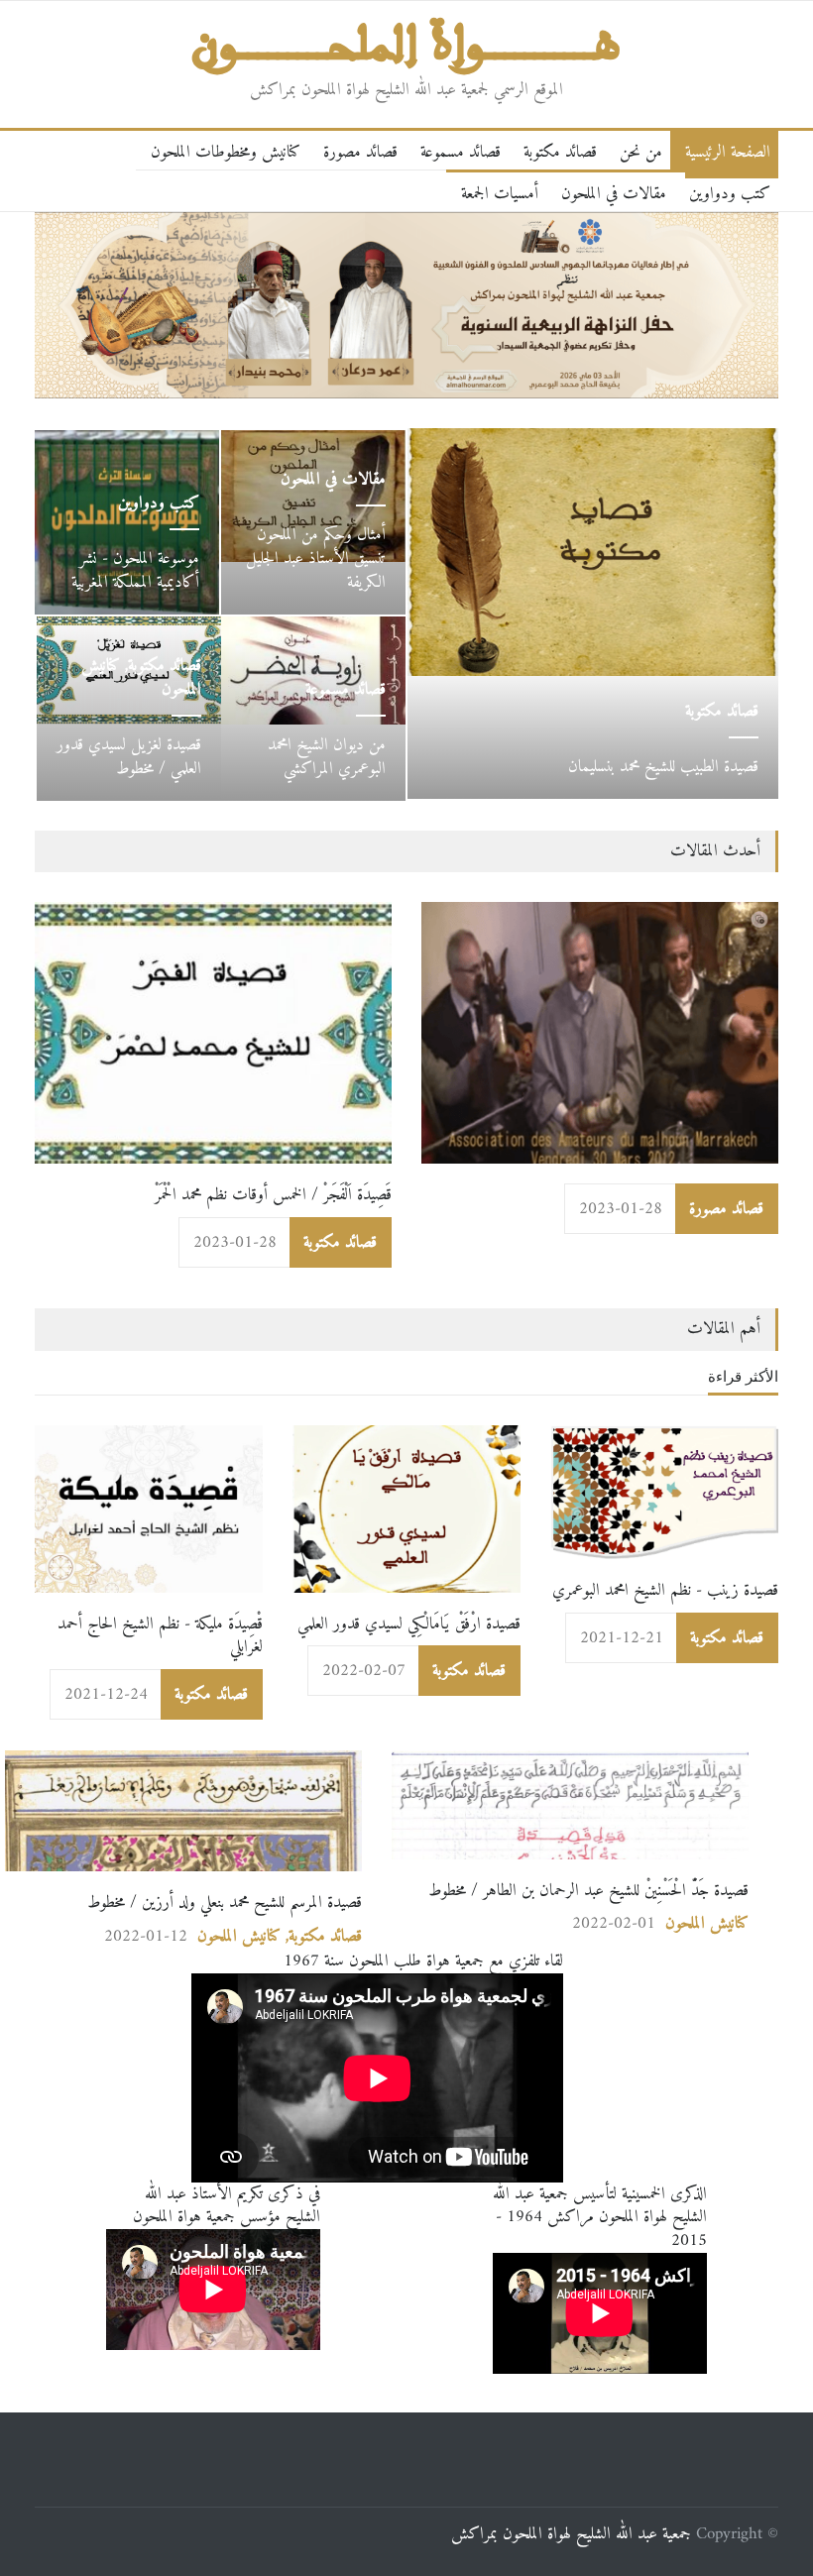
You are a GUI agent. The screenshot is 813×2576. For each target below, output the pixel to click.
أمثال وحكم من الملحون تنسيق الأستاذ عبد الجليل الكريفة (316, 559)
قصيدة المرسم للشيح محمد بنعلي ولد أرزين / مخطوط (225, 1903)
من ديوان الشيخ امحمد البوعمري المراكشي (327, 757)
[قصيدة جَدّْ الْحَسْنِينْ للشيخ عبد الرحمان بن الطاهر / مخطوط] (570, 1805)
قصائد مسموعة (461, 152)
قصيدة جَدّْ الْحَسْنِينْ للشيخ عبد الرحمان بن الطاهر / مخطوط (588, 1891)
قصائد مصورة (360, 152)
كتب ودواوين (730, 194)
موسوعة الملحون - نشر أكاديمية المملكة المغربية (135, 570)
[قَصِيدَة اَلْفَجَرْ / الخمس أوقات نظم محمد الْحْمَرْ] (213, 1033)
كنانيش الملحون (239, 1936)
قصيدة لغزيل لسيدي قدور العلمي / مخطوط (129, 757)
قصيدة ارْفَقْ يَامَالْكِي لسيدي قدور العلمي (409, 1624)
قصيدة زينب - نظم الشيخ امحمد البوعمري (665, 1590)
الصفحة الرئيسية (728, 152)
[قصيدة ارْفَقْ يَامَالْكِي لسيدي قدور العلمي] (406, 1509)
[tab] (743, 1381)
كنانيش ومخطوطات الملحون (226, 152)
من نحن (641, 152)
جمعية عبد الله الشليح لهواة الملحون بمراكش (571, 2534)
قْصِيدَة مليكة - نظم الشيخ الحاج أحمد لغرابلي (160, 1636)
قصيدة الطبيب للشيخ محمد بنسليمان (663, 767)
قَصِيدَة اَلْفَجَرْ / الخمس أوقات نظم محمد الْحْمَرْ (273, 1195)
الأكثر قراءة (743, 1376)
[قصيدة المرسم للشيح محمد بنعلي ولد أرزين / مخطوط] (183, 1811)
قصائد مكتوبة (560, 152)
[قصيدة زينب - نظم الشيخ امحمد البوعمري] (664, 1492)
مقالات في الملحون (614, 194)
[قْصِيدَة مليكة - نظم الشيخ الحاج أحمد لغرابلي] (149, 1509)
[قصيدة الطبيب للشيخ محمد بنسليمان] (593, 553)
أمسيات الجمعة (500, 194)
